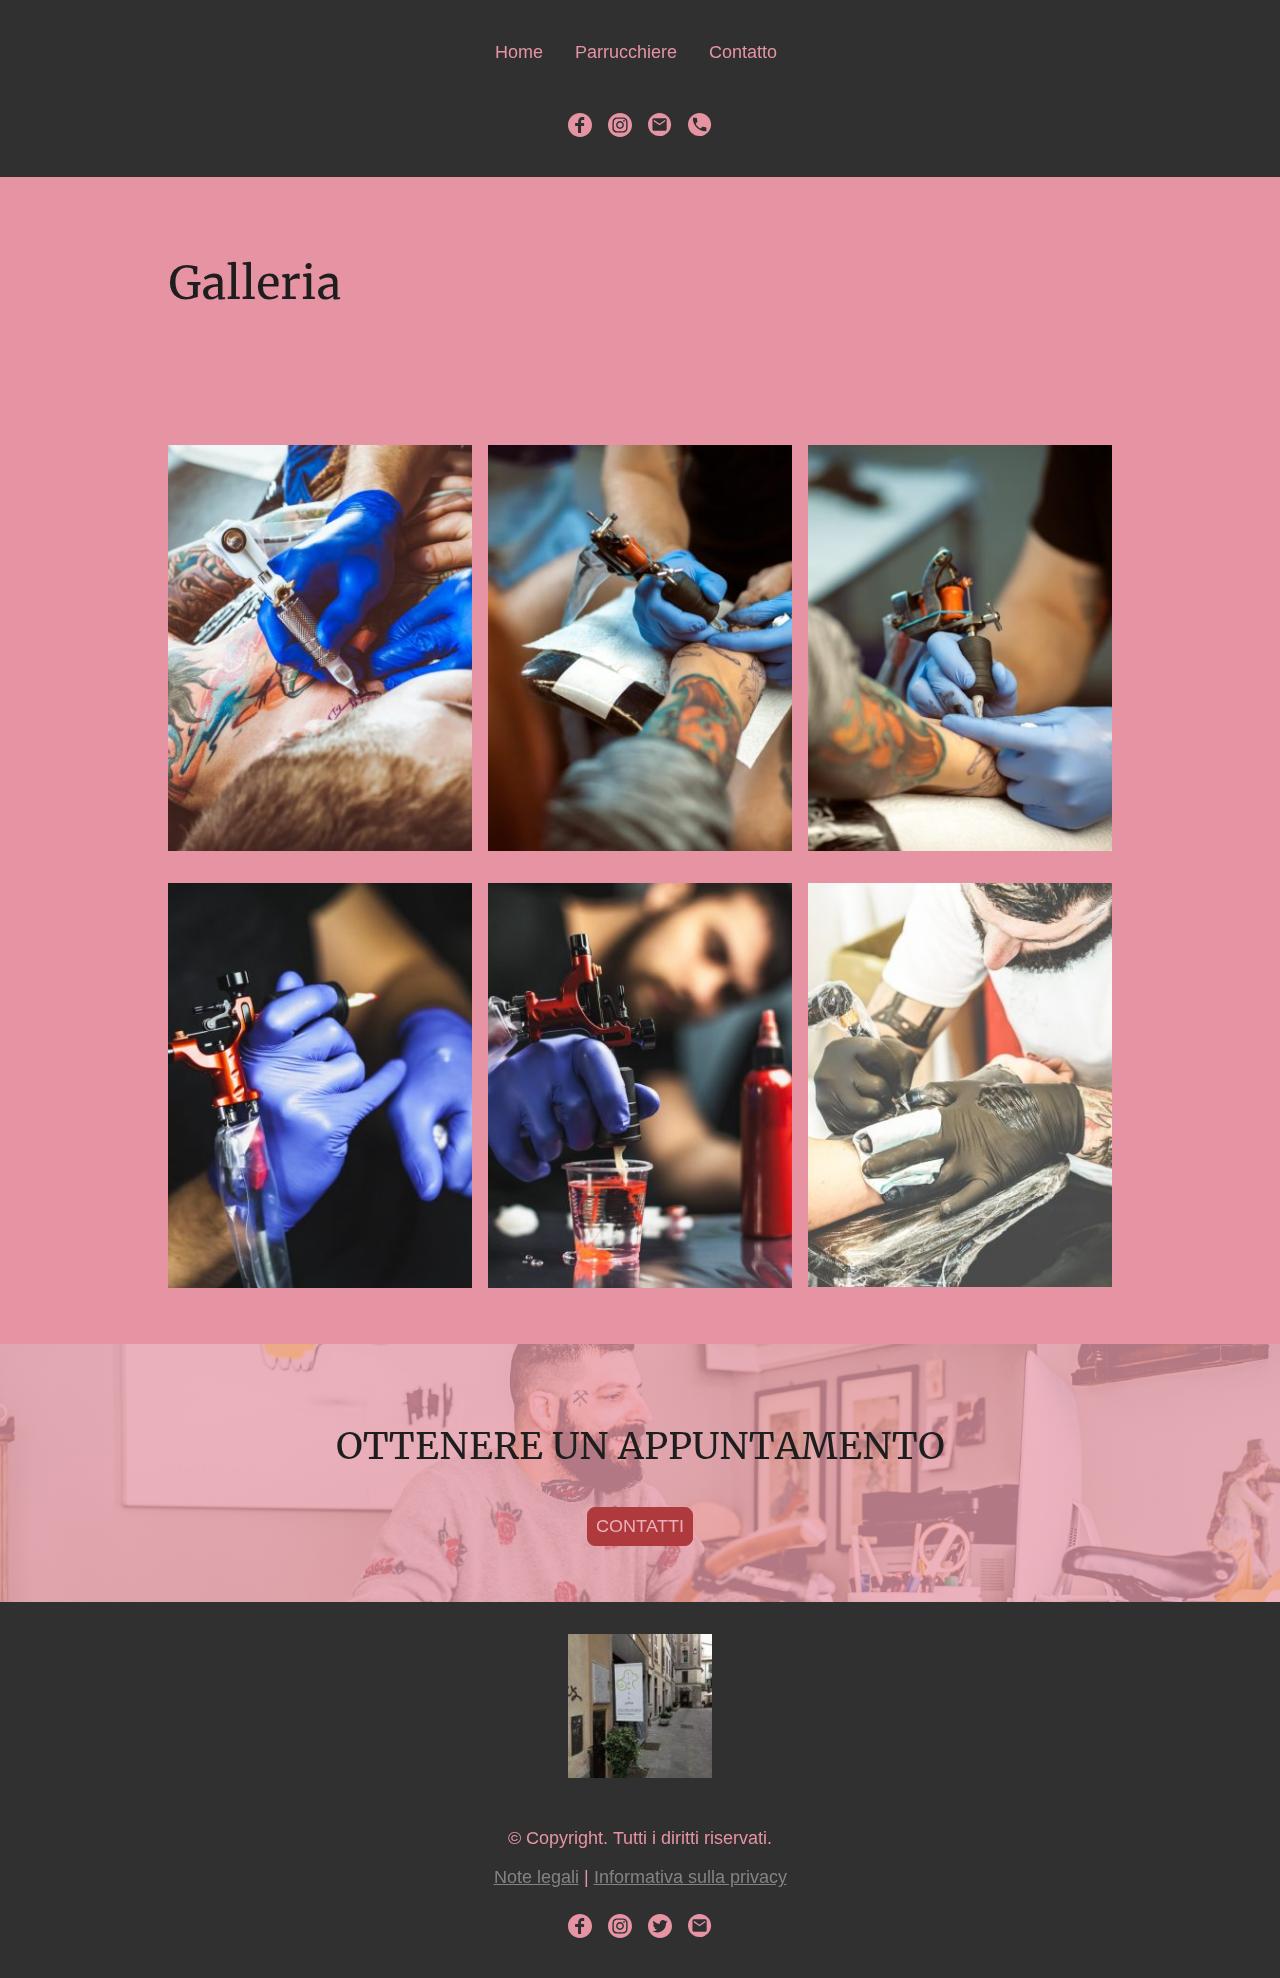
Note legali (536, 1877)
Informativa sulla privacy (690, 1877)
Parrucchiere (626, 52)
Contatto (743, 52)
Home (519, 52)
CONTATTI (640, 1526)
